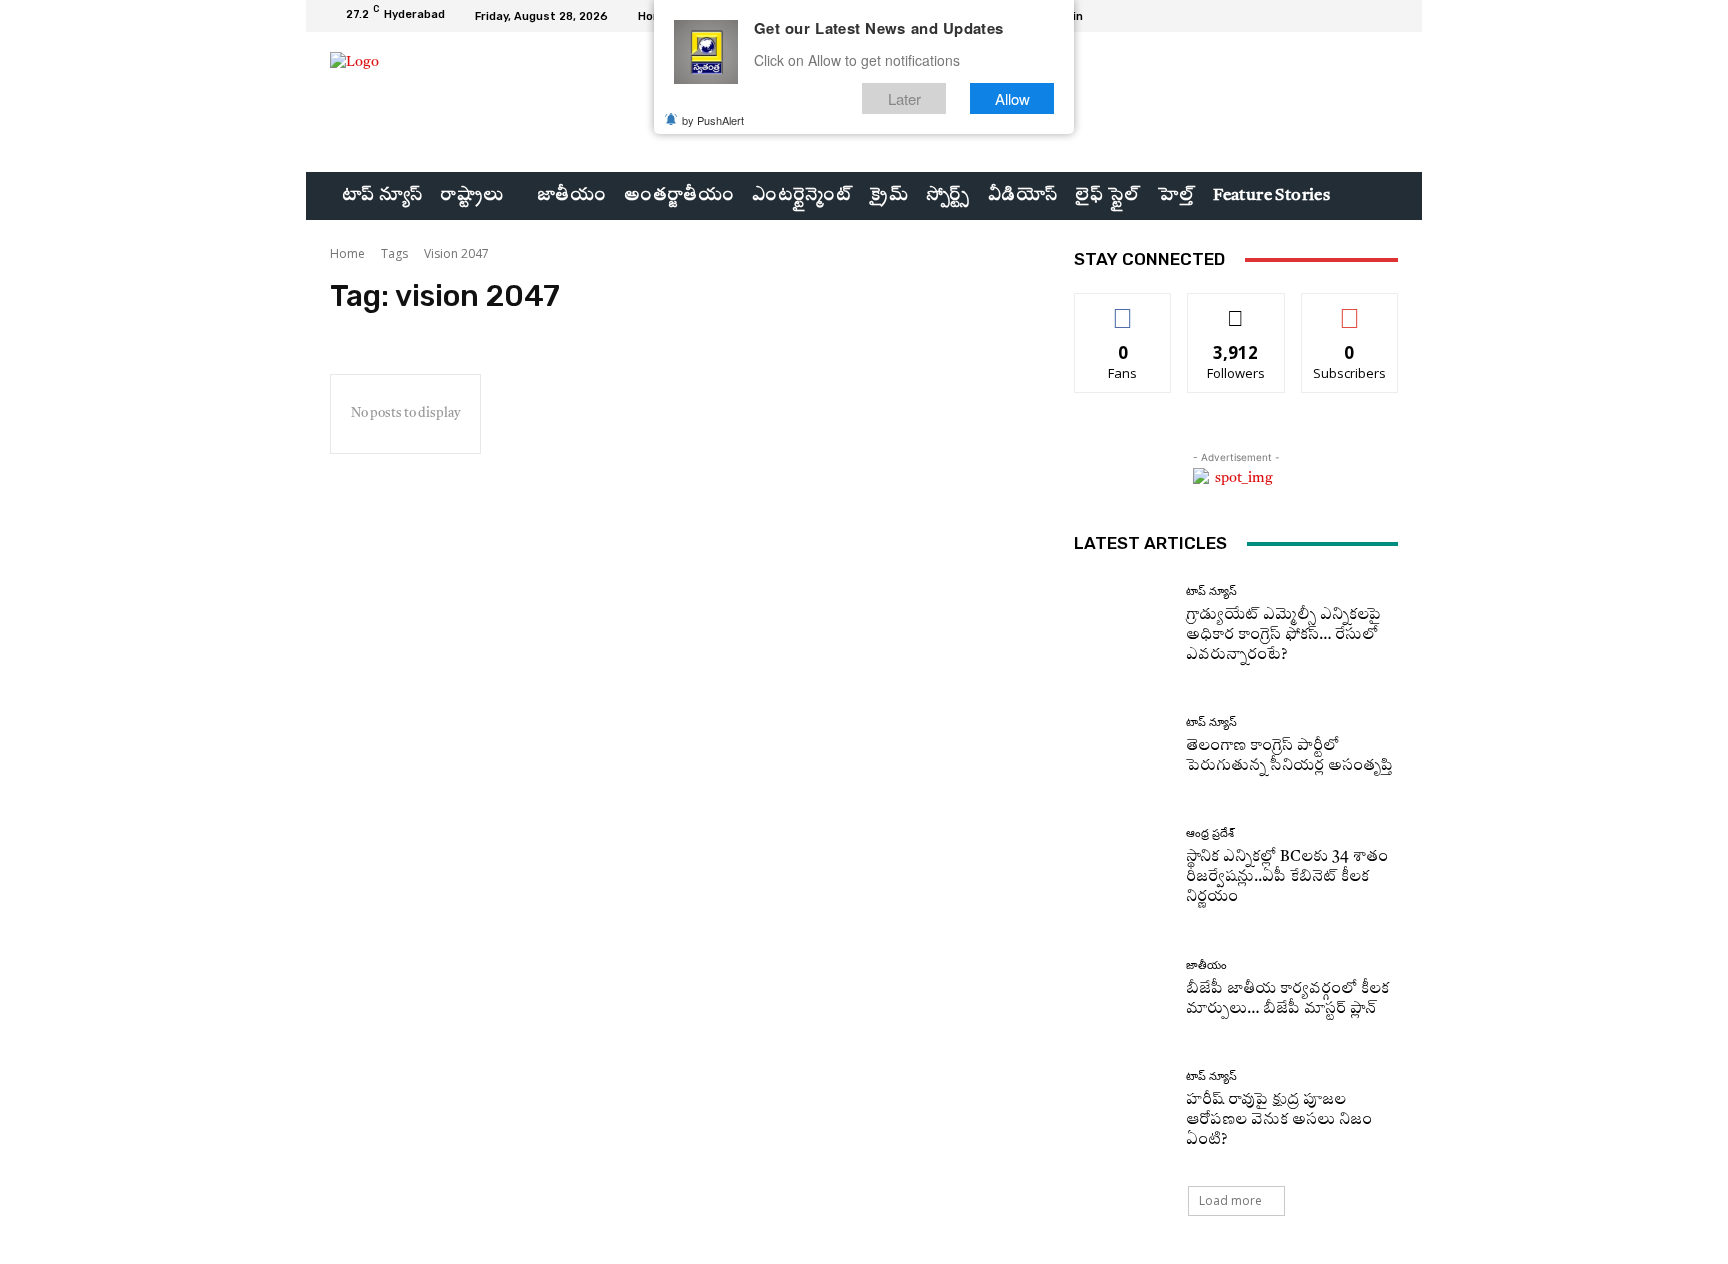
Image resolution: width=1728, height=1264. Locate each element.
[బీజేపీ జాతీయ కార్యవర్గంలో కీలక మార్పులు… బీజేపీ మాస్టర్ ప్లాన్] (1122, 989)
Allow (1012, 98)
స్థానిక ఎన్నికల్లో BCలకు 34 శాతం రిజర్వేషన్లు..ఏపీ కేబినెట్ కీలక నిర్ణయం (1287, 877)
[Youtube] (1386, 16)
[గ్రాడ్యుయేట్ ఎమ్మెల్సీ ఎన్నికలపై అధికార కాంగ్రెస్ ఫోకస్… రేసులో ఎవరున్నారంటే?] (1122, 625)
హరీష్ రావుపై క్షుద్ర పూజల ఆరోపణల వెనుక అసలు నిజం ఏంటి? (1279, 1120)
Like (1123, 308)
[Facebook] (1314, 16)
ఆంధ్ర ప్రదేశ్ (1210, 833)
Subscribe (1350, 308)
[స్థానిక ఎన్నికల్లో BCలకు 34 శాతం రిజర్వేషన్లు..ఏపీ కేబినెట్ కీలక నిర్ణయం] (1122, 867)
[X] (1362, 16)
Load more (1230, 1200)
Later (904, 98)
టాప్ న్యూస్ (1211, 591)
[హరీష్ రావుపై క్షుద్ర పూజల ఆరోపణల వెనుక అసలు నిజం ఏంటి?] (1122, 1110)
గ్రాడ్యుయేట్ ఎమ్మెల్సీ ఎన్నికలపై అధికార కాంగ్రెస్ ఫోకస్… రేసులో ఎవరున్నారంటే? (1283, 635)
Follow (1236, 308)
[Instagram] (1338, 16)
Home (347, 253)
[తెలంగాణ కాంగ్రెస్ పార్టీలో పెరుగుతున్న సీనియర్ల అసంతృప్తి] (1122, 746)
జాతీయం (1206, 965)
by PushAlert (713, 120)
